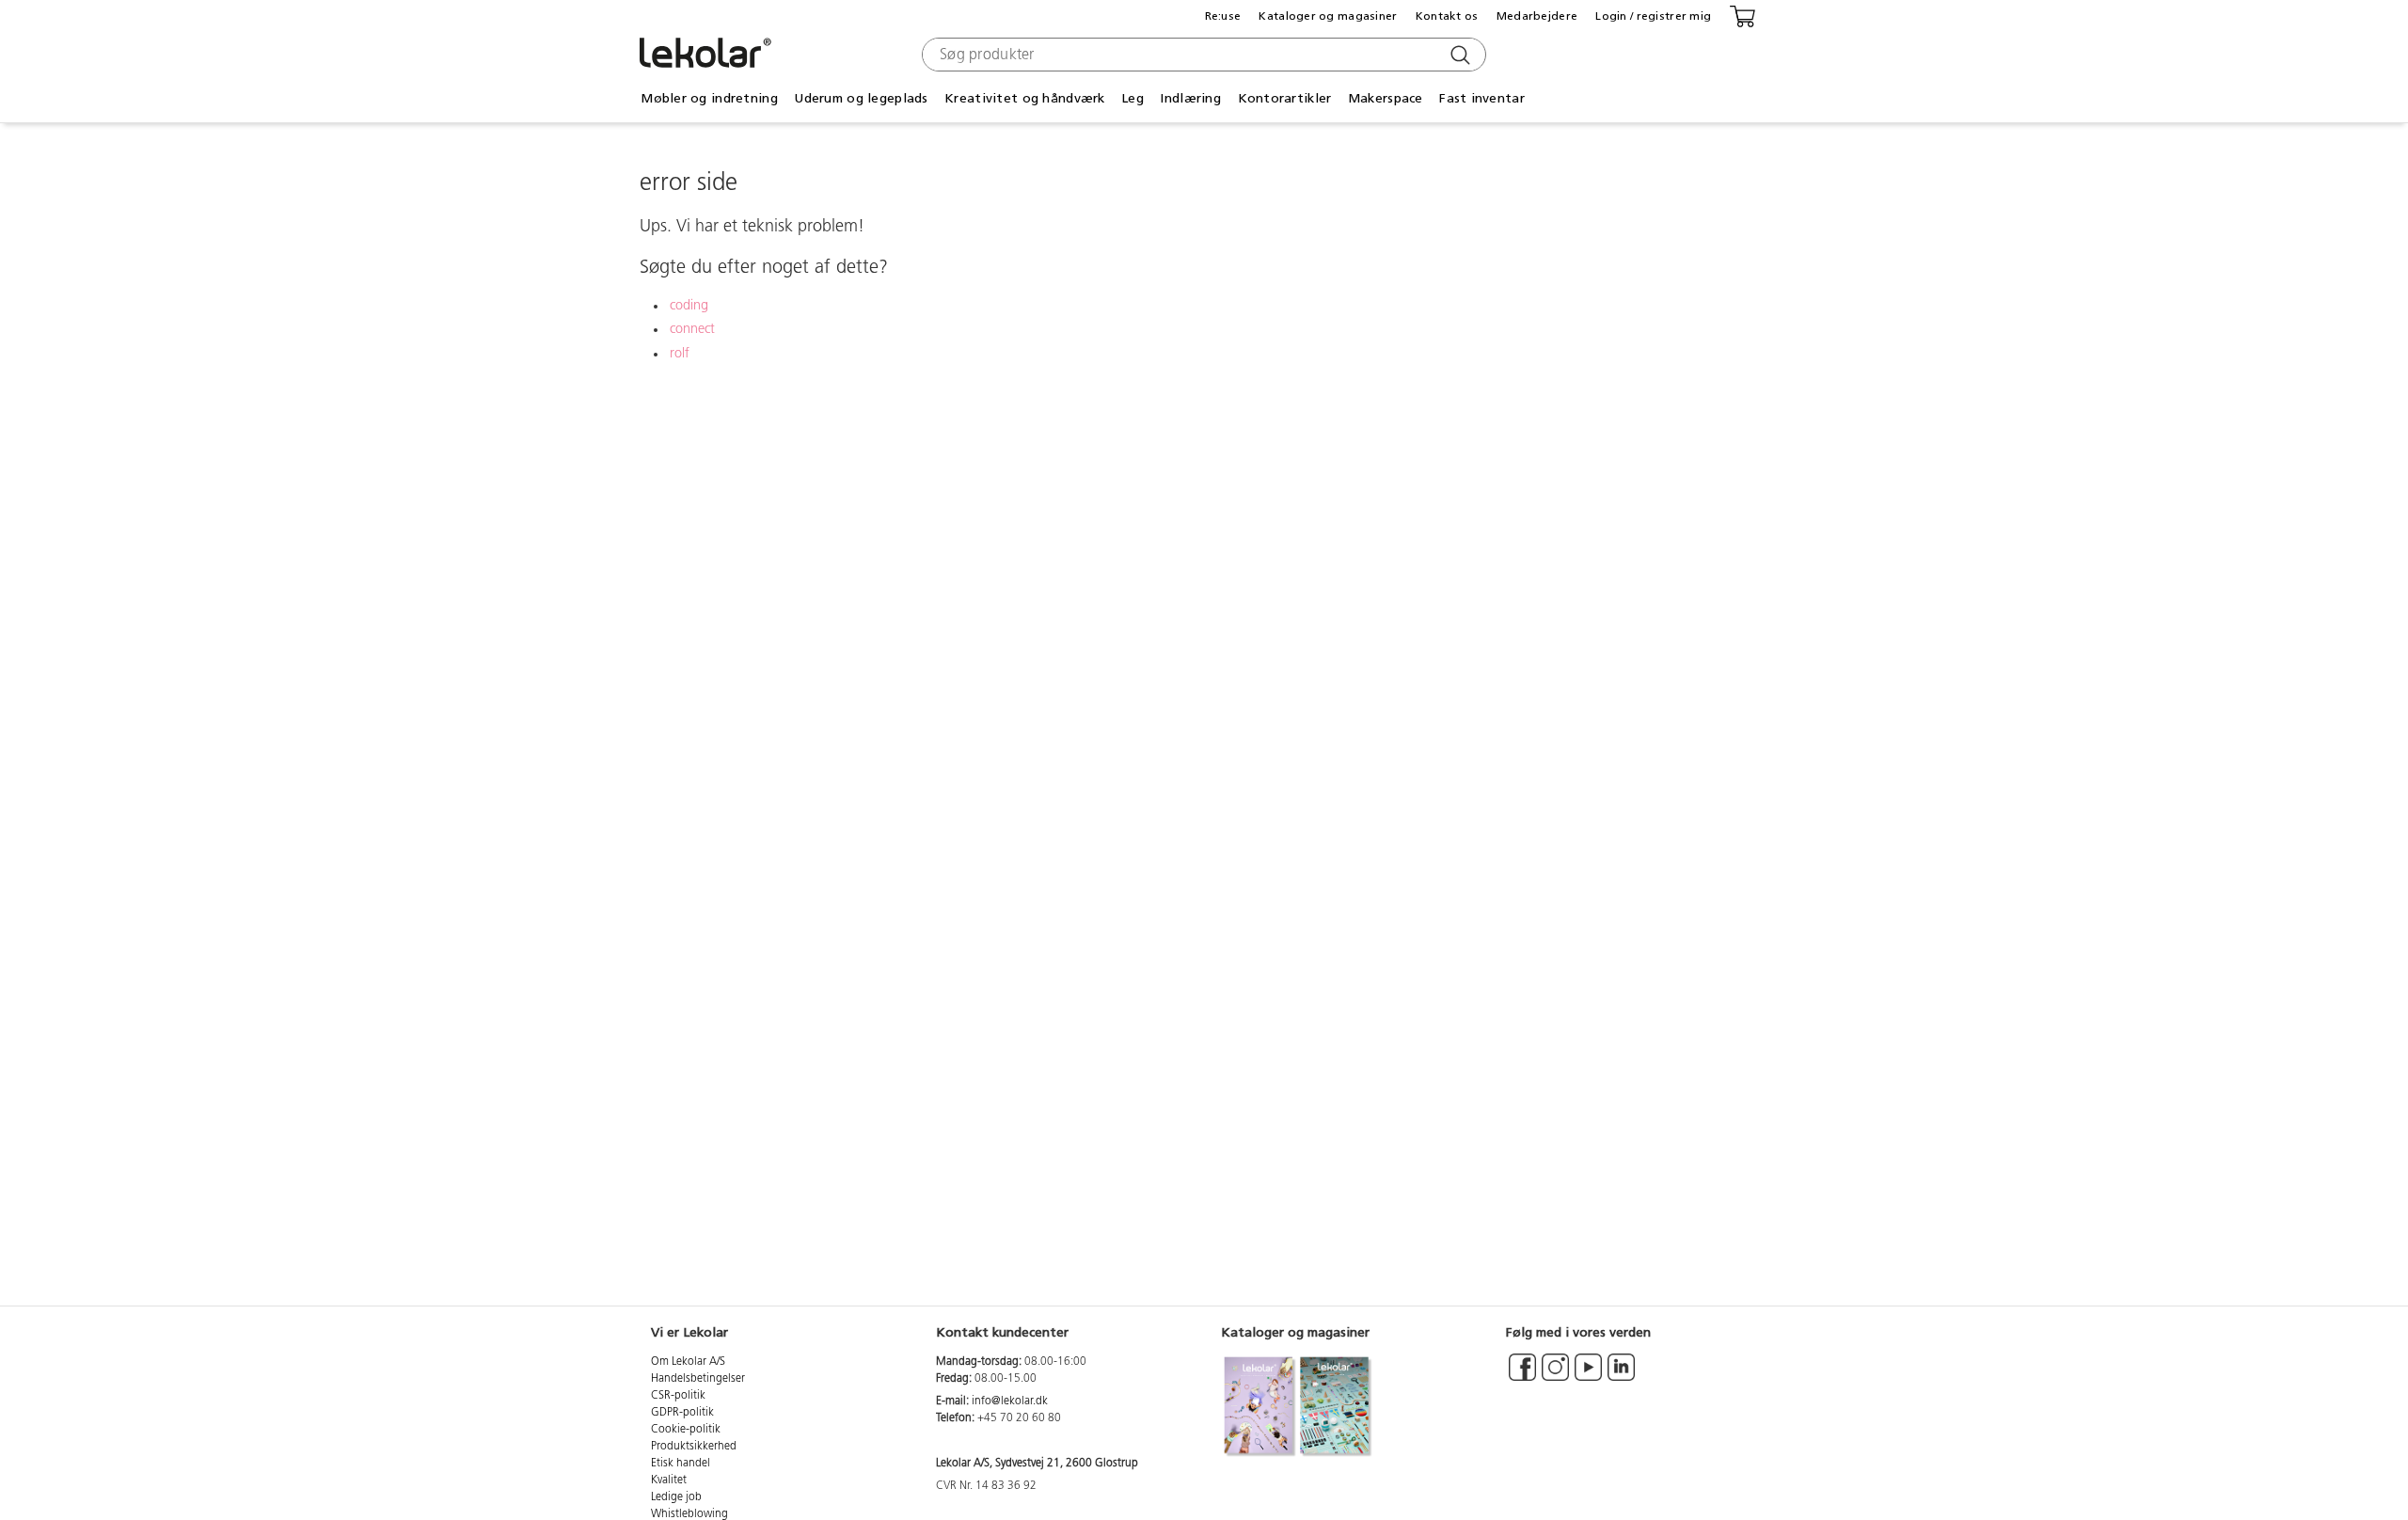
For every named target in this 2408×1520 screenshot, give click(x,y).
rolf (680, 354)
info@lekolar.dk (1010, 1401)
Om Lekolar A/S (688, 1362)
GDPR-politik (682, 1413)
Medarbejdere (1537, 16)
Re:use (1223, 16)
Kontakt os (1447, 16)
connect (692, 330)
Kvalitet (669, 1480)
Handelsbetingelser (698, 1379)
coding (689, 306)
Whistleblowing (689, 1514)
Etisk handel (681, 1464)
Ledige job (676, 1497)
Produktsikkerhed (694, 1447)
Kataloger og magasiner (1328, 16)
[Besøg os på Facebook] (1522, 1376)
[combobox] (1202, 55)
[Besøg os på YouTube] (1588, 1376)
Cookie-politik (686, 1430)
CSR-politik (678, 1396)
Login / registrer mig (1653, 16)
